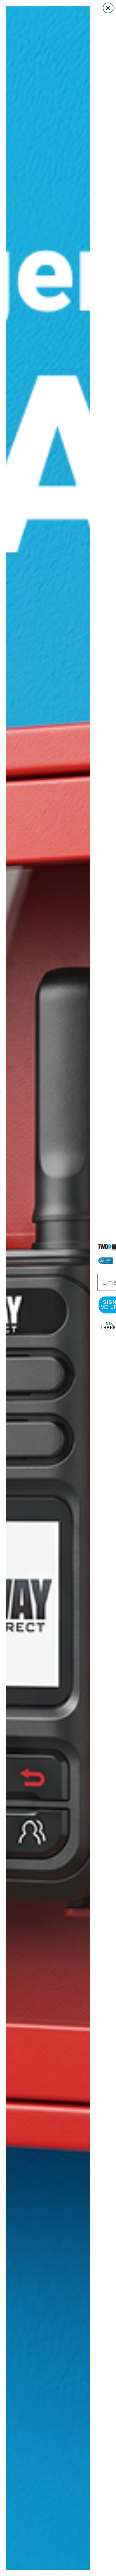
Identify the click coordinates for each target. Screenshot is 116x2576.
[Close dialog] (108, 8)
